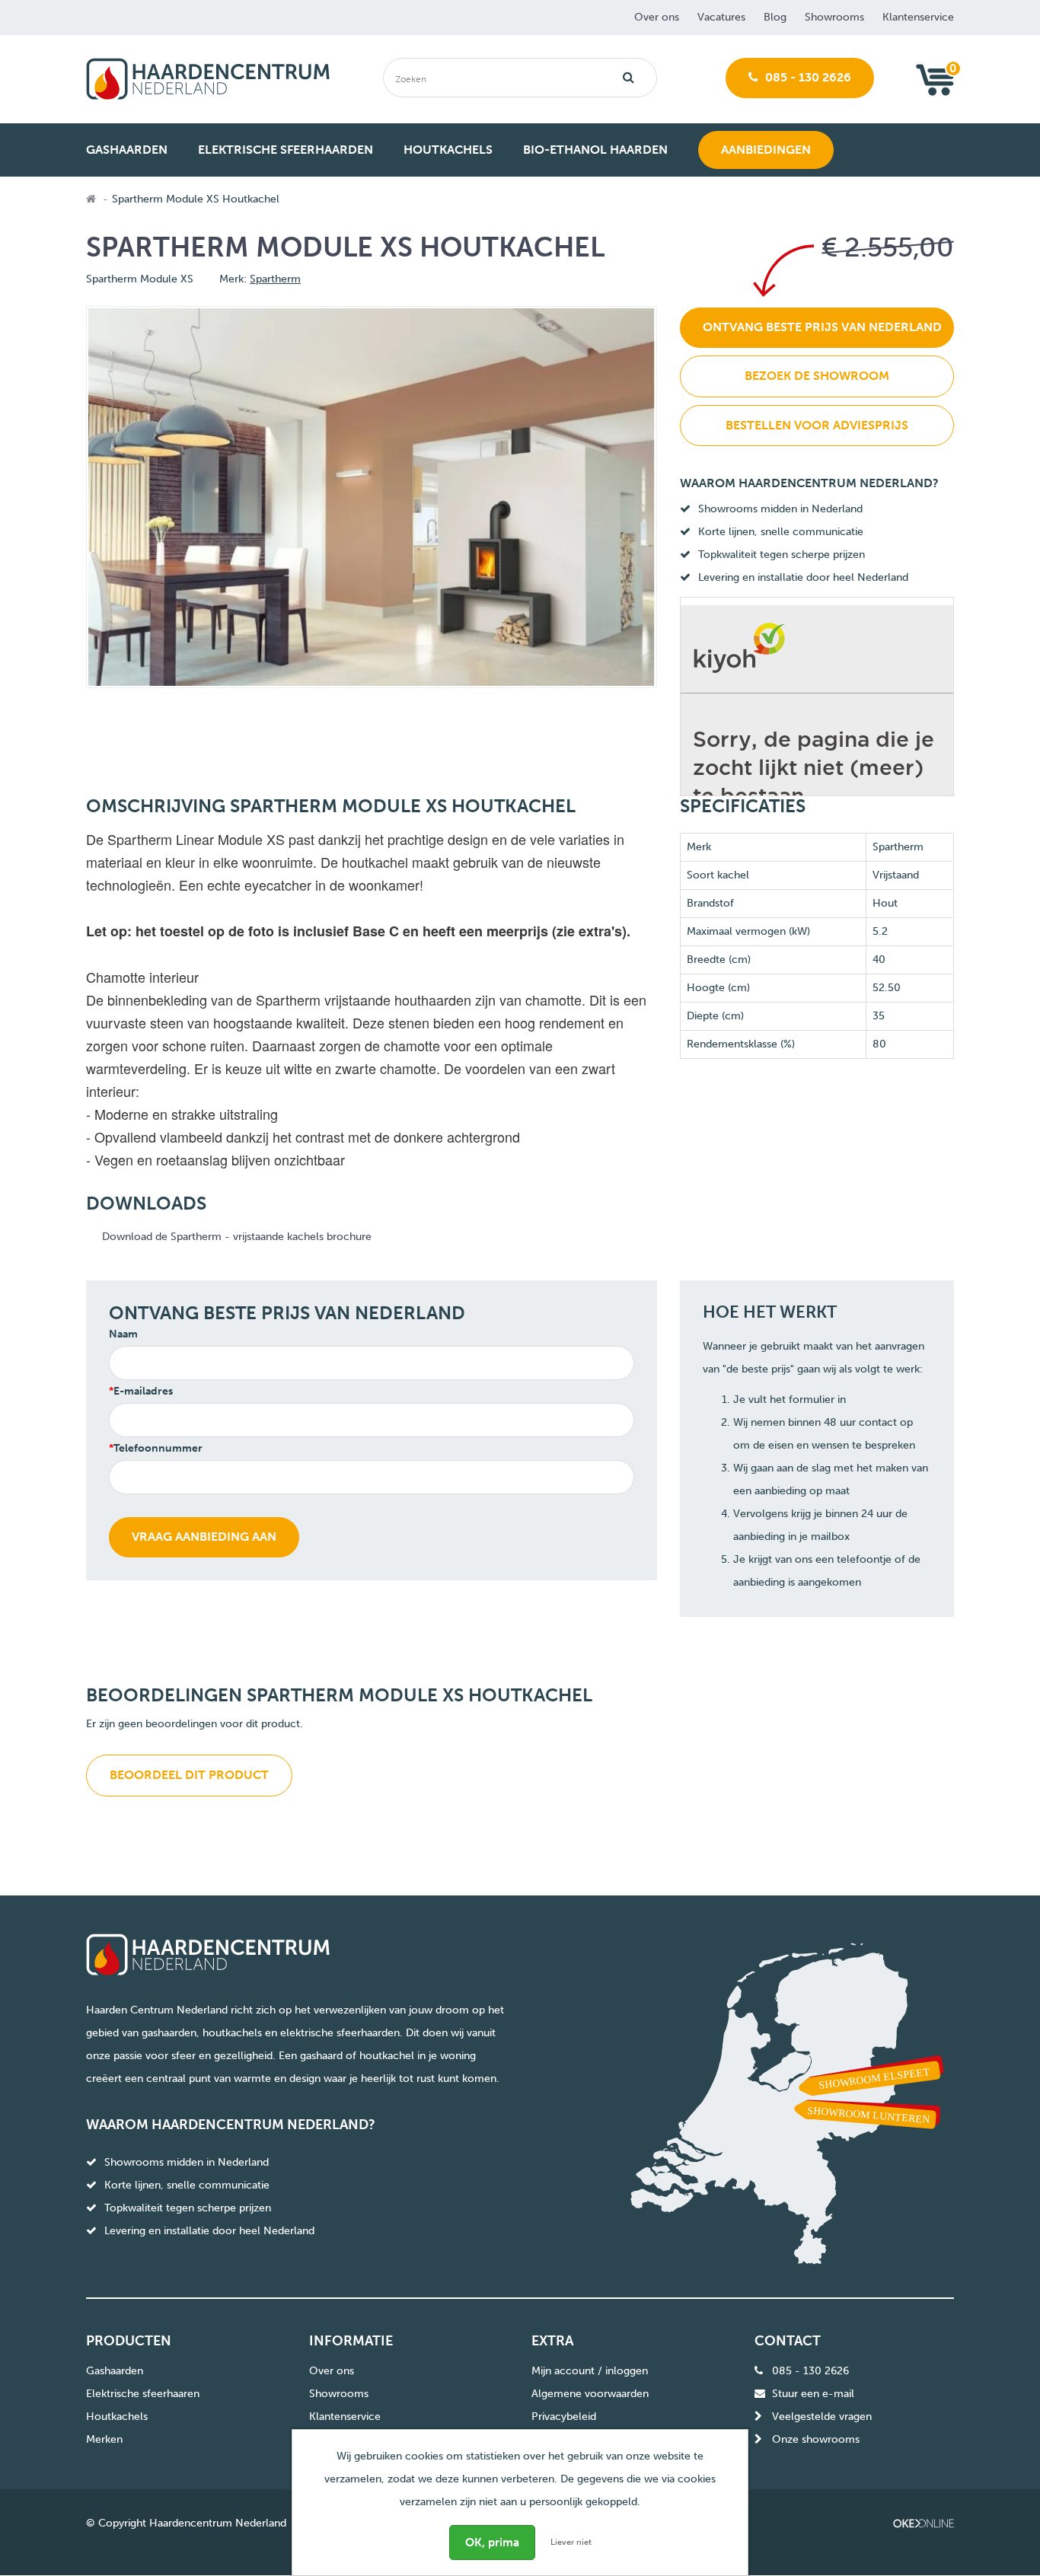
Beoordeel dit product (189, 1775)
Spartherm (275, 279)
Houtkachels (117, 2417)
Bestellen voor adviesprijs (817, 425)
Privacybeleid (564, 2417)
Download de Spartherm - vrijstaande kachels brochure (238, 1237)
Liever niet (571, 2542)
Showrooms (834, 17)
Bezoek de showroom (817, 376)
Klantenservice (918, 17)
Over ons (657, 17)
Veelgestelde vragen (822, 2417)
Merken (104, 2439)
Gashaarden (115, 2371)
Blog (775, 17)
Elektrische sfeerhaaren (143, 2394)
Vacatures (721, 17)
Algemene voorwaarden (590, 2394)
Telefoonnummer (158, 1448)
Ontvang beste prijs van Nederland (822, 327)
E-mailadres (143, 1391)
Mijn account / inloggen (590, 2371)
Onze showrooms (816, 2439)
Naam (123, 1334)
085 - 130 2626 (807, 77)
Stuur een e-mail (813, 2394)
